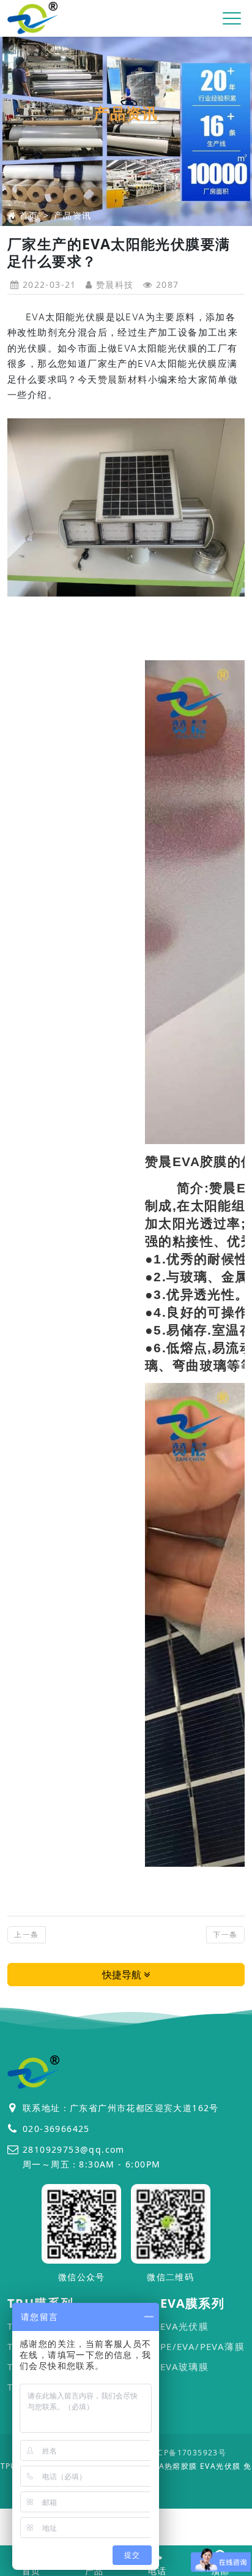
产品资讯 (73, 215)
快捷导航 (123, 1975)
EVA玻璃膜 (184, 2367)
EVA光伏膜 (184, 2326)
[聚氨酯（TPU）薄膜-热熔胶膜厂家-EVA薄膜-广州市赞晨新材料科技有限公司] (33, 19)
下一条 (225, 1934)
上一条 (26, 1934)
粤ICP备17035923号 (187, 2453)
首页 (29, 215)
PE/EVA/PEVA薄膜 (202, 2346)
